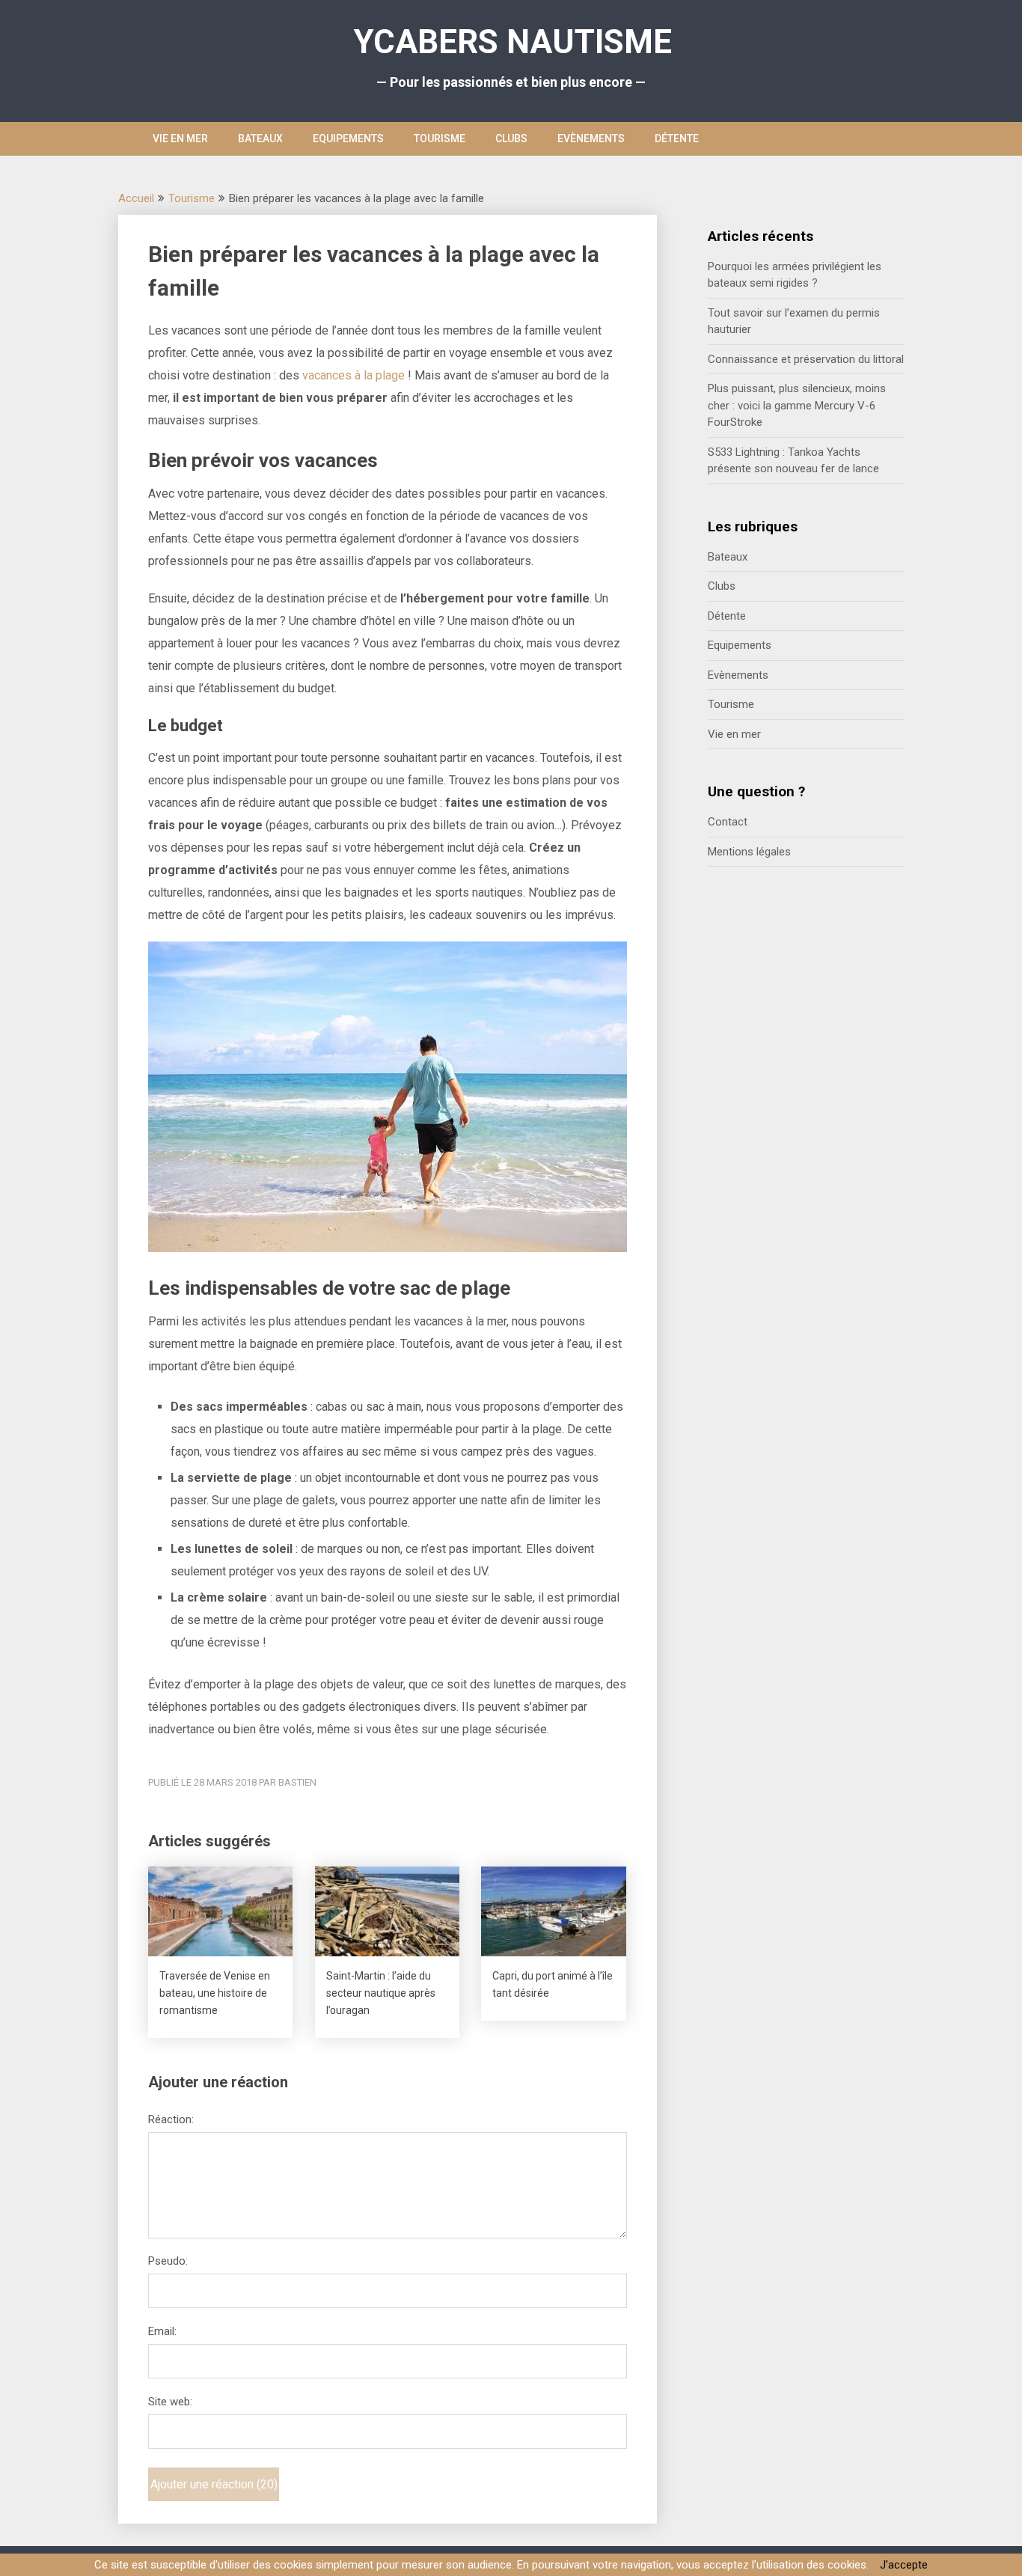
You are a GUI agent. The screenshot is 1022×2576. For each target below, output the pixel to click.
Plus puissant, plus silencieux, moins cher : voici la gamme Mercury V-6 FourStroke (797, 405)
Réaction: (171, 2119)
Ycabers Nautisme (513, 42)
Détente (677, 138)
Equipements (348, 138)
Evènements (591, 138)
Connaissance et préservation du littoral (806, 359)
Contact (728, 822)
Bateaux (260, 138)
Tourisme (440, 138)
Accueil (136, 198)
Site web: (170, 2402)
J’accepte (904, 2565)
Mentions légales (749, 852)
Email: (162, 2331)
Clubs (511, 138)
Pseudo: (168, 2261)
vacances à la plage (354, 375)
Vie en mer (180, 138)
